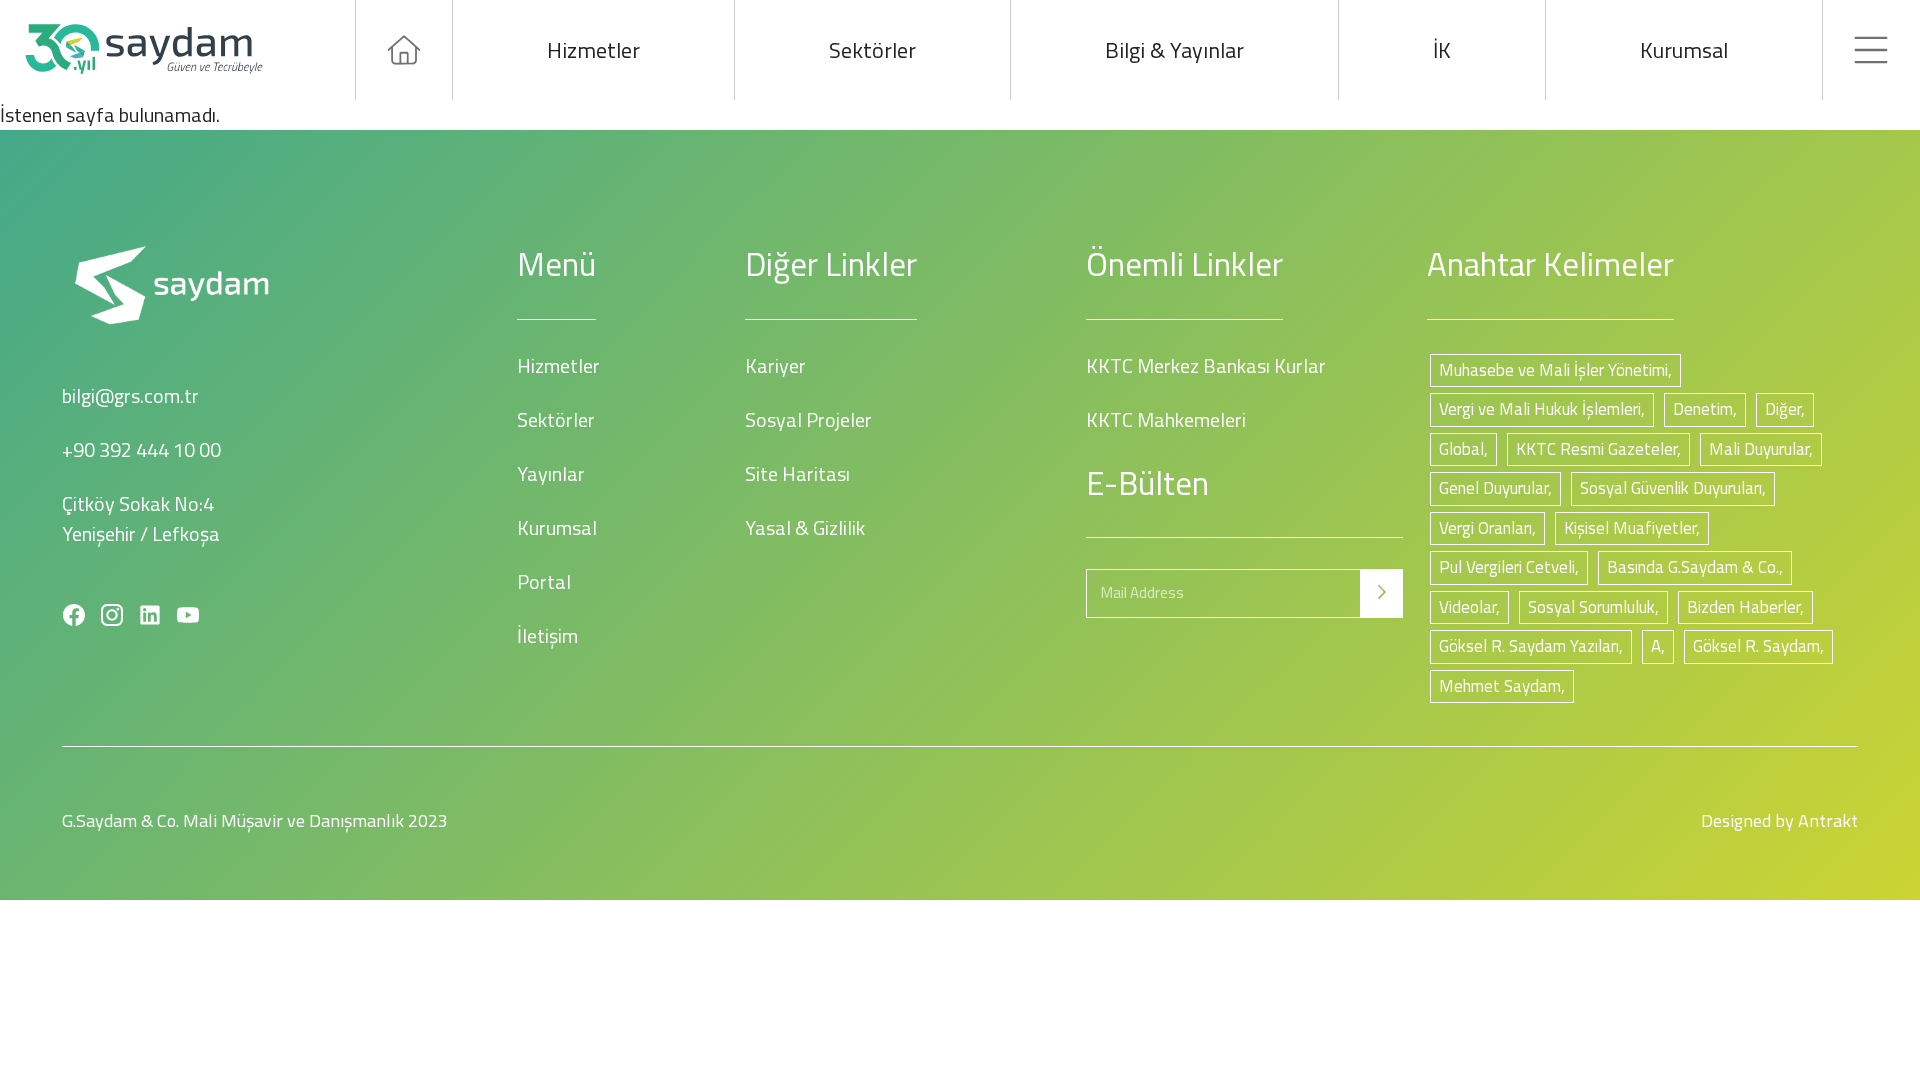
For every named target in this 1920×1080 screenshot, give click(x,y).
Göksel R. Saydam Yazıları (1529, 646)
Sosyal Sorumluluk (1591, 607)
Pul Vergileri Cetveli (1507, 567)
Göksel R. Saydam (1756, 646)
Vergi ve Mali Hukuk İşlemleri (1540, 409)
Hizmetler (593, 50)
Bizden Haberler (1743, 607)
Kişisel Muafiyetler (1630, 528)
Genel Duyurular (1493, 488)
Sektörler (872, 50)
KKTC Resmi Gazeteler (1596, 449)
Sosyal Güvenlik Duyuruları (1671, 488)
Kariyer (775, 365)
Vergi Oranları (1485, 528)
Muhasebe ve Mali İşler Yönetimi (1553, 370)
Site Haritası (797, 473)
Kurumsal (1684, 50)
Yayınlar (551, 473)
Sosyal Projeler (808, 419)
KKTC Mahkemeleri (1166, 419)
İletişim (547, 635)
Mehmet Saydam (1500, 686)
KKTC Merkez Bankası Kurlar (1206, 365)
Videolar (1467, 607)
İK (1442, 50)
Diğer (1783, 409)
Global (1461, 449)
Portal (544, 581)
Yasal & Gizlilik (805, 527)
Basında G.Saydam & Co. (1693, 567)
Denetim (1703, 409)
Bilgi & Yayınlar (1174, 50)
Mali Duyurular (1759, 449)
